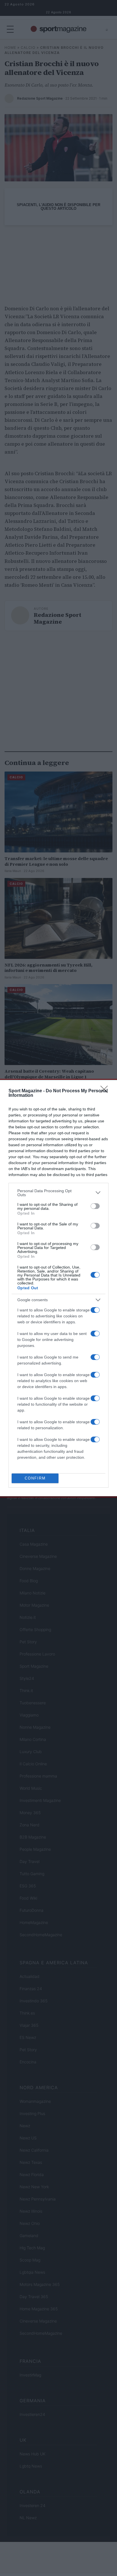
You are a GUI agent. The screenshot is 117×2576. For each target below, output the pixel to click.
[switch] (95, 1206)
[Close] (106, 1091)
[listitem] (58, 1193)
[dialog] (58, 1288)
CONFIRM (35, 1478)
